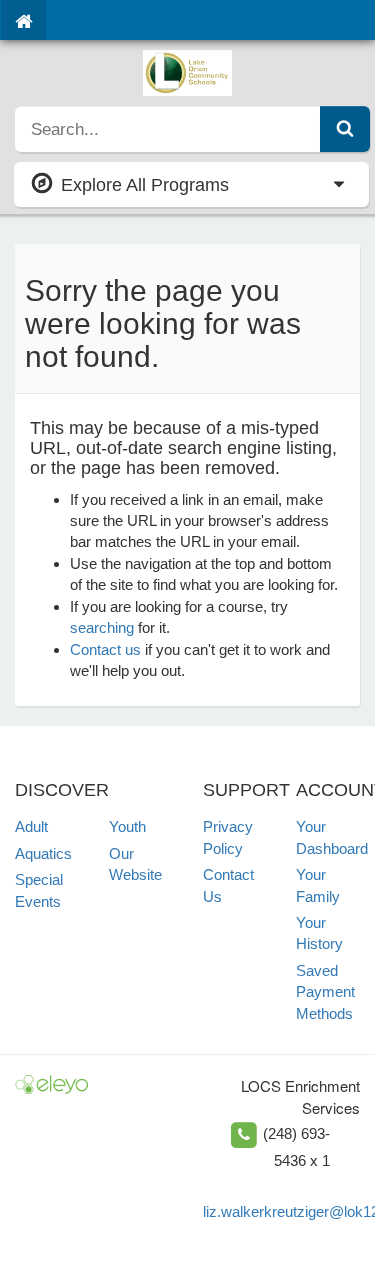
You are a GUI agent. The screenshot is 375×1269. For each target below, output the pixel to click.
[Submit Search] (345, 129)
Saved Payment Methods (325, 992)
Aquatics (43, 853)
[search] (168, 129)
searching (102, 627)
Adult (31, 826)
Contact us (105, 649)
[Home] (23, 20)
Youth (127, 826)
